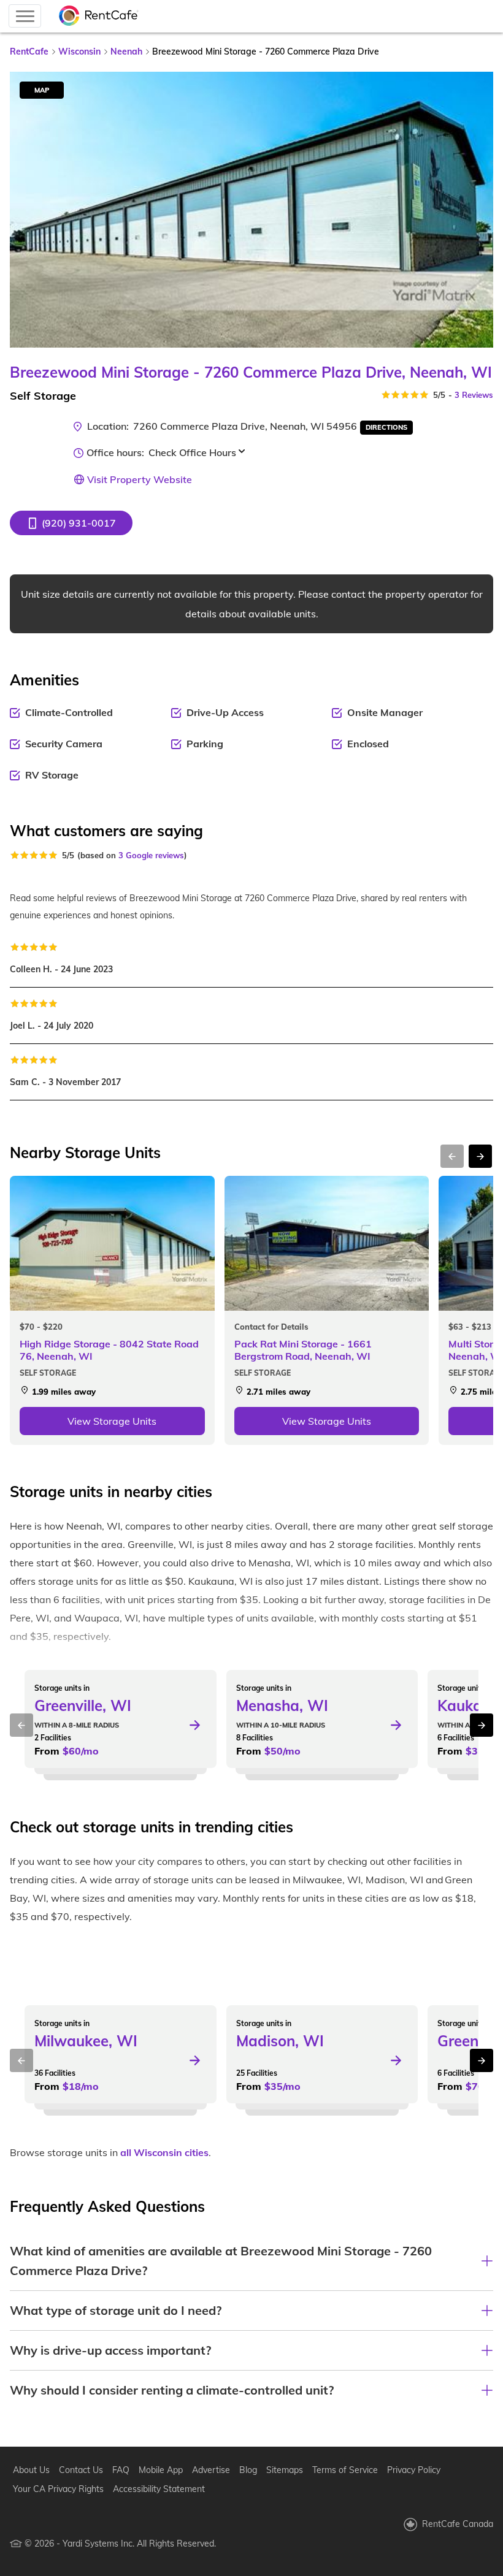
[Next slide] (477, 210)
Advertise (211, 2470)
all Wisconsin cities (164, 2152)
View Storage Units (112, 1421)
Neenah (126, 51)
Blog (248, 2470)
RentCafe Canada (458, 2524)
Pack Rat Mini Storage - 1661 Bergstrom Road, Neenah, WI (303, 1350)
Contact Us (81, 2470)
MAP (42, 90)
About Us (31, 2470)
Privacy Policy (414, 2470)
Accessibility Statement (159, 2489)
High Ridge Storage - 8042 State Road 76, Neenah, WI (109, 1350)
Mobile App (161, 2470)
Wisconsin (79, 51)
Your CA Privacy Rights (58, 2489)
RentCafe (29, 51)
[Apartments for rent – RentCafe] (99, 16)
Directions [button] (386, 427)
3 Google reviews (151, 855)
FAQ (121, 2470)
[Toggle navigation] (25, 16)
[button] (71, 523)
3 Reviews (474, 395)
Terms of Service (345, 2470)
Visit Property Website (140, 479)
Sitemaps (285, 2470)
